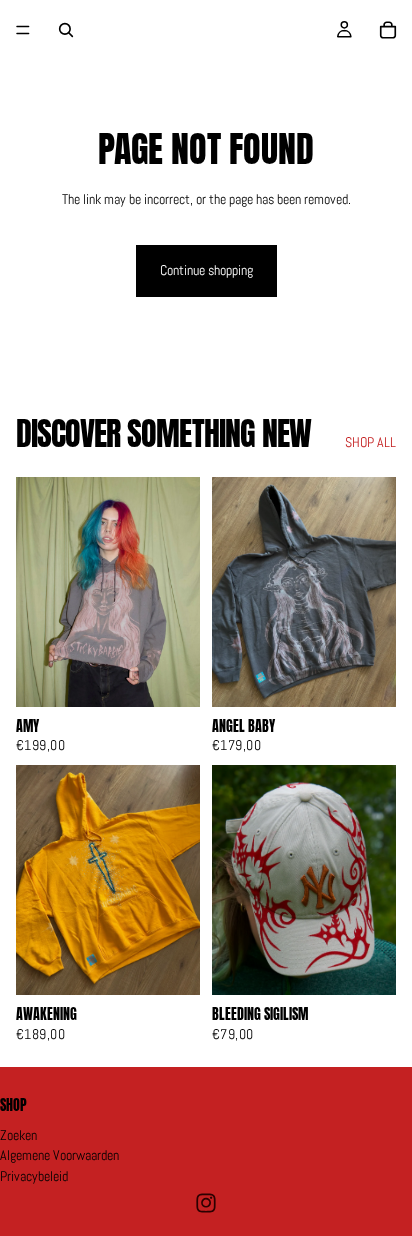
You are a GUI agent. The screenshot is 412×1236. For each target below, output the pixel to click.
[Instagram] (206, 1203)
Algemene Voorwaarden (59, 1156)
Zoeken (18, 1135)
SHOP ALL (370, 442)
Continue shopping (206, 270)
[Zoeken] (66, 30)
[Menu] (23, 30)
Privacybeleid (34, 1176)
